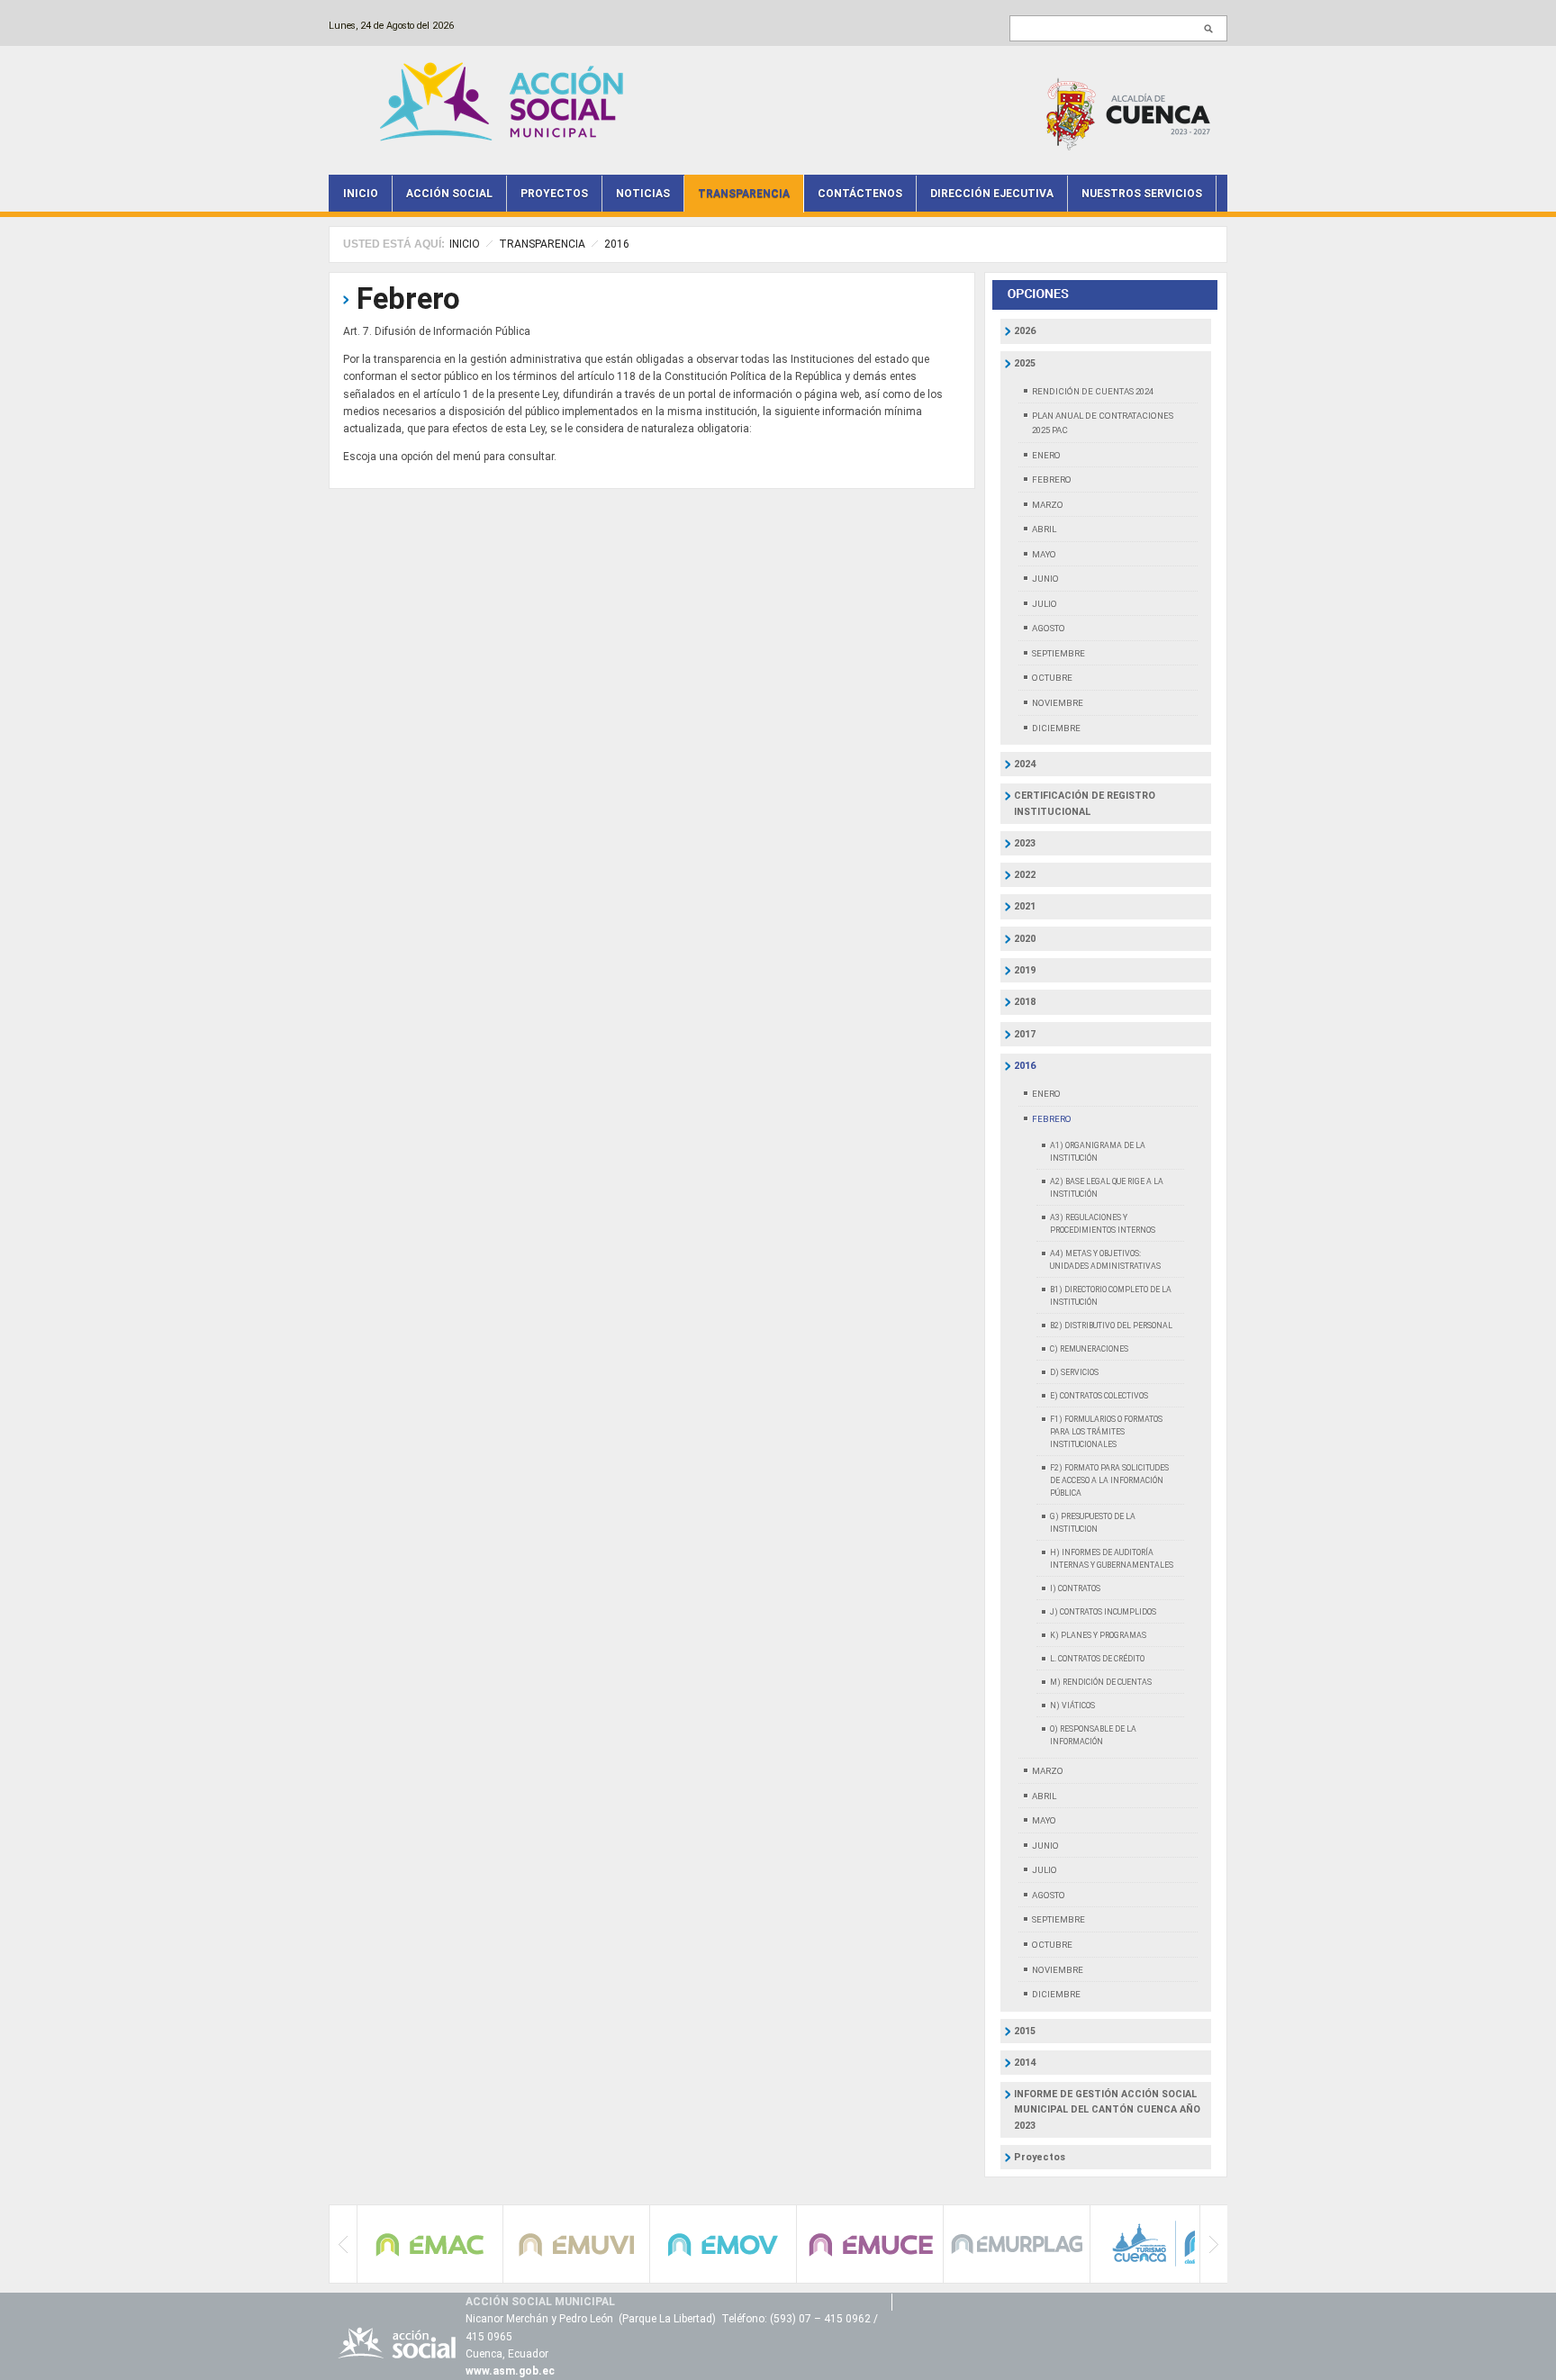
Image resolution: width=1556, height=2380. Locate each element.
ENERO (1046, 455)
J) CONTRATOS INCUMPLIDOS (1103, 1612)
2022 (1025, 875)
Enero (1046, 1094)
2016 (617, 244)
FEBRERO (1052, 480)
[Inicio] (506, 100)
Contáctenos (860, 194)
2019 (1025, 970)
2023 (1025, 843)
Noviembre (1058, 1970)
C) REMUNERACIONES (1089, 1349)
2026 (1025, 331)
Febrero (408, 299)
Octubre (1052, 1945)
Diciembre (1056, 1994)
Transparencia (744, 194)
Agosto (1049, 1895)
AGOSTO (1049, 628)
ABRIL (1044, 529)
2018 (1025, 1002)
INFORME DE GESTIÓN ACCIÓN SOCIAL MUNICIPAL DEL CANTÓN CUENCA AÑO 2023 (1107, 2110)
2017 (1025, 1034)
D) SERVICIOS (1074, 1372)
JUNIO (1045, 579)
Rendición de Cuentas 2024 (1093, 391)
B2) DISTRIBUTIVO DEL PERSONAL (1111, 1326)
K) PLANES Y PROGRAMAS (1098, 1635)
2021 (1025, 906)
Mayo (1044, 1820)
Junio (1045, 1846)
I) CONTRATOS (1075, 1588)
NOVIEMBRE (1058, 703)
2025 (1025, 363)
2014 (1025, 2063)
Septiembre (1058, 1919)
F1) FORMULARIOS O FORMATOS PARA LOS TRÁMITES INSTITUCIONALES (1106, 1432)
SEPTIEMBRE (1058, 653)
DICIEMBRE (1056, 728)
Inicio (361, 194)
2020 (1025, 939)
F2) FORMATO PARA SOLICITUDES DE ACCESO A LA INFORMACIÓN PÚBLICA (1109, 1480)
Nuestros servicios (1142, 194)
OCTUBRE (1052, 678)
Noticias (643, 194)
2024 (1025, 764)
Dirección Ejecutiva (992, 194)
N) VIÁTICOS (1072, 1706)
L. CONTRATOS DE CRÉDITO (1097, 1659)
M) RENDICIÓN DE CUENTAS (1101, 1682)
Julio (1045, 1870)
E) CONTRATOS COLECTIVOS (1099, 1396)
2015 (1025, 2031)
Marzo (1048, 1771)
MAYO (1044, 554)
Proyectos (554, 194)
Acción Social (449, 194)
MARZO (1048, 505)
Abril (1044, 1796)
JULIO (1045, 604)
